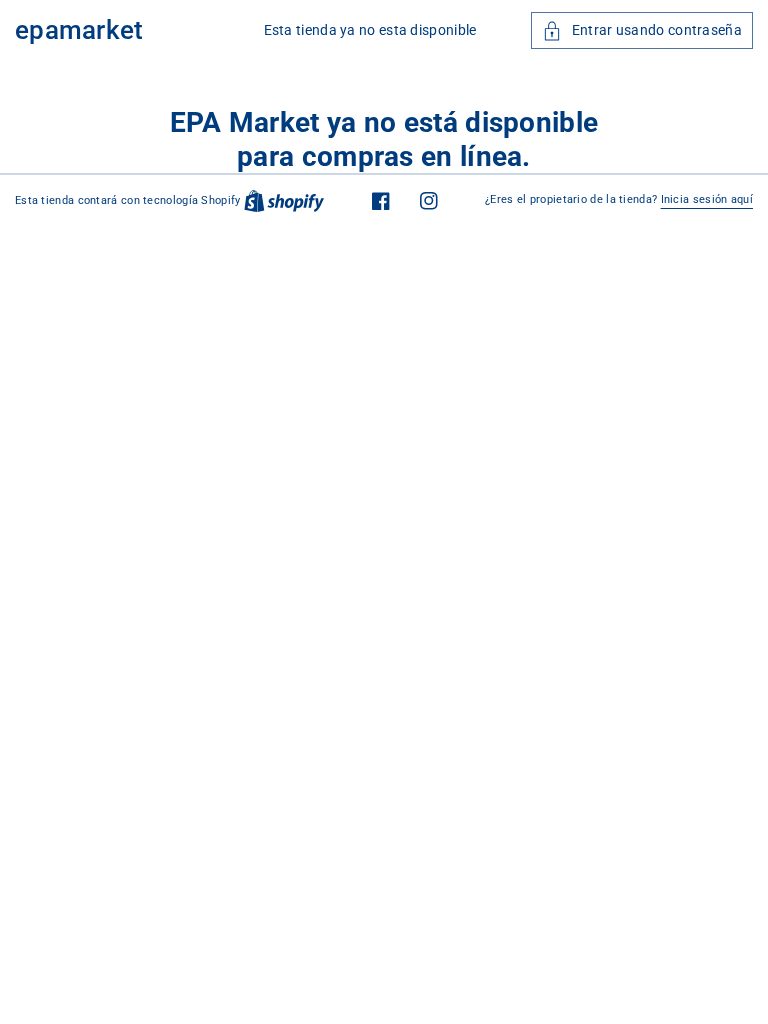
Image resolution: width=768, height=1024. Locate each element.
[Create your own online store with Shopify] (284, 200)
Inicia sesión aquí (707, 199)
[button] (642, 30)
